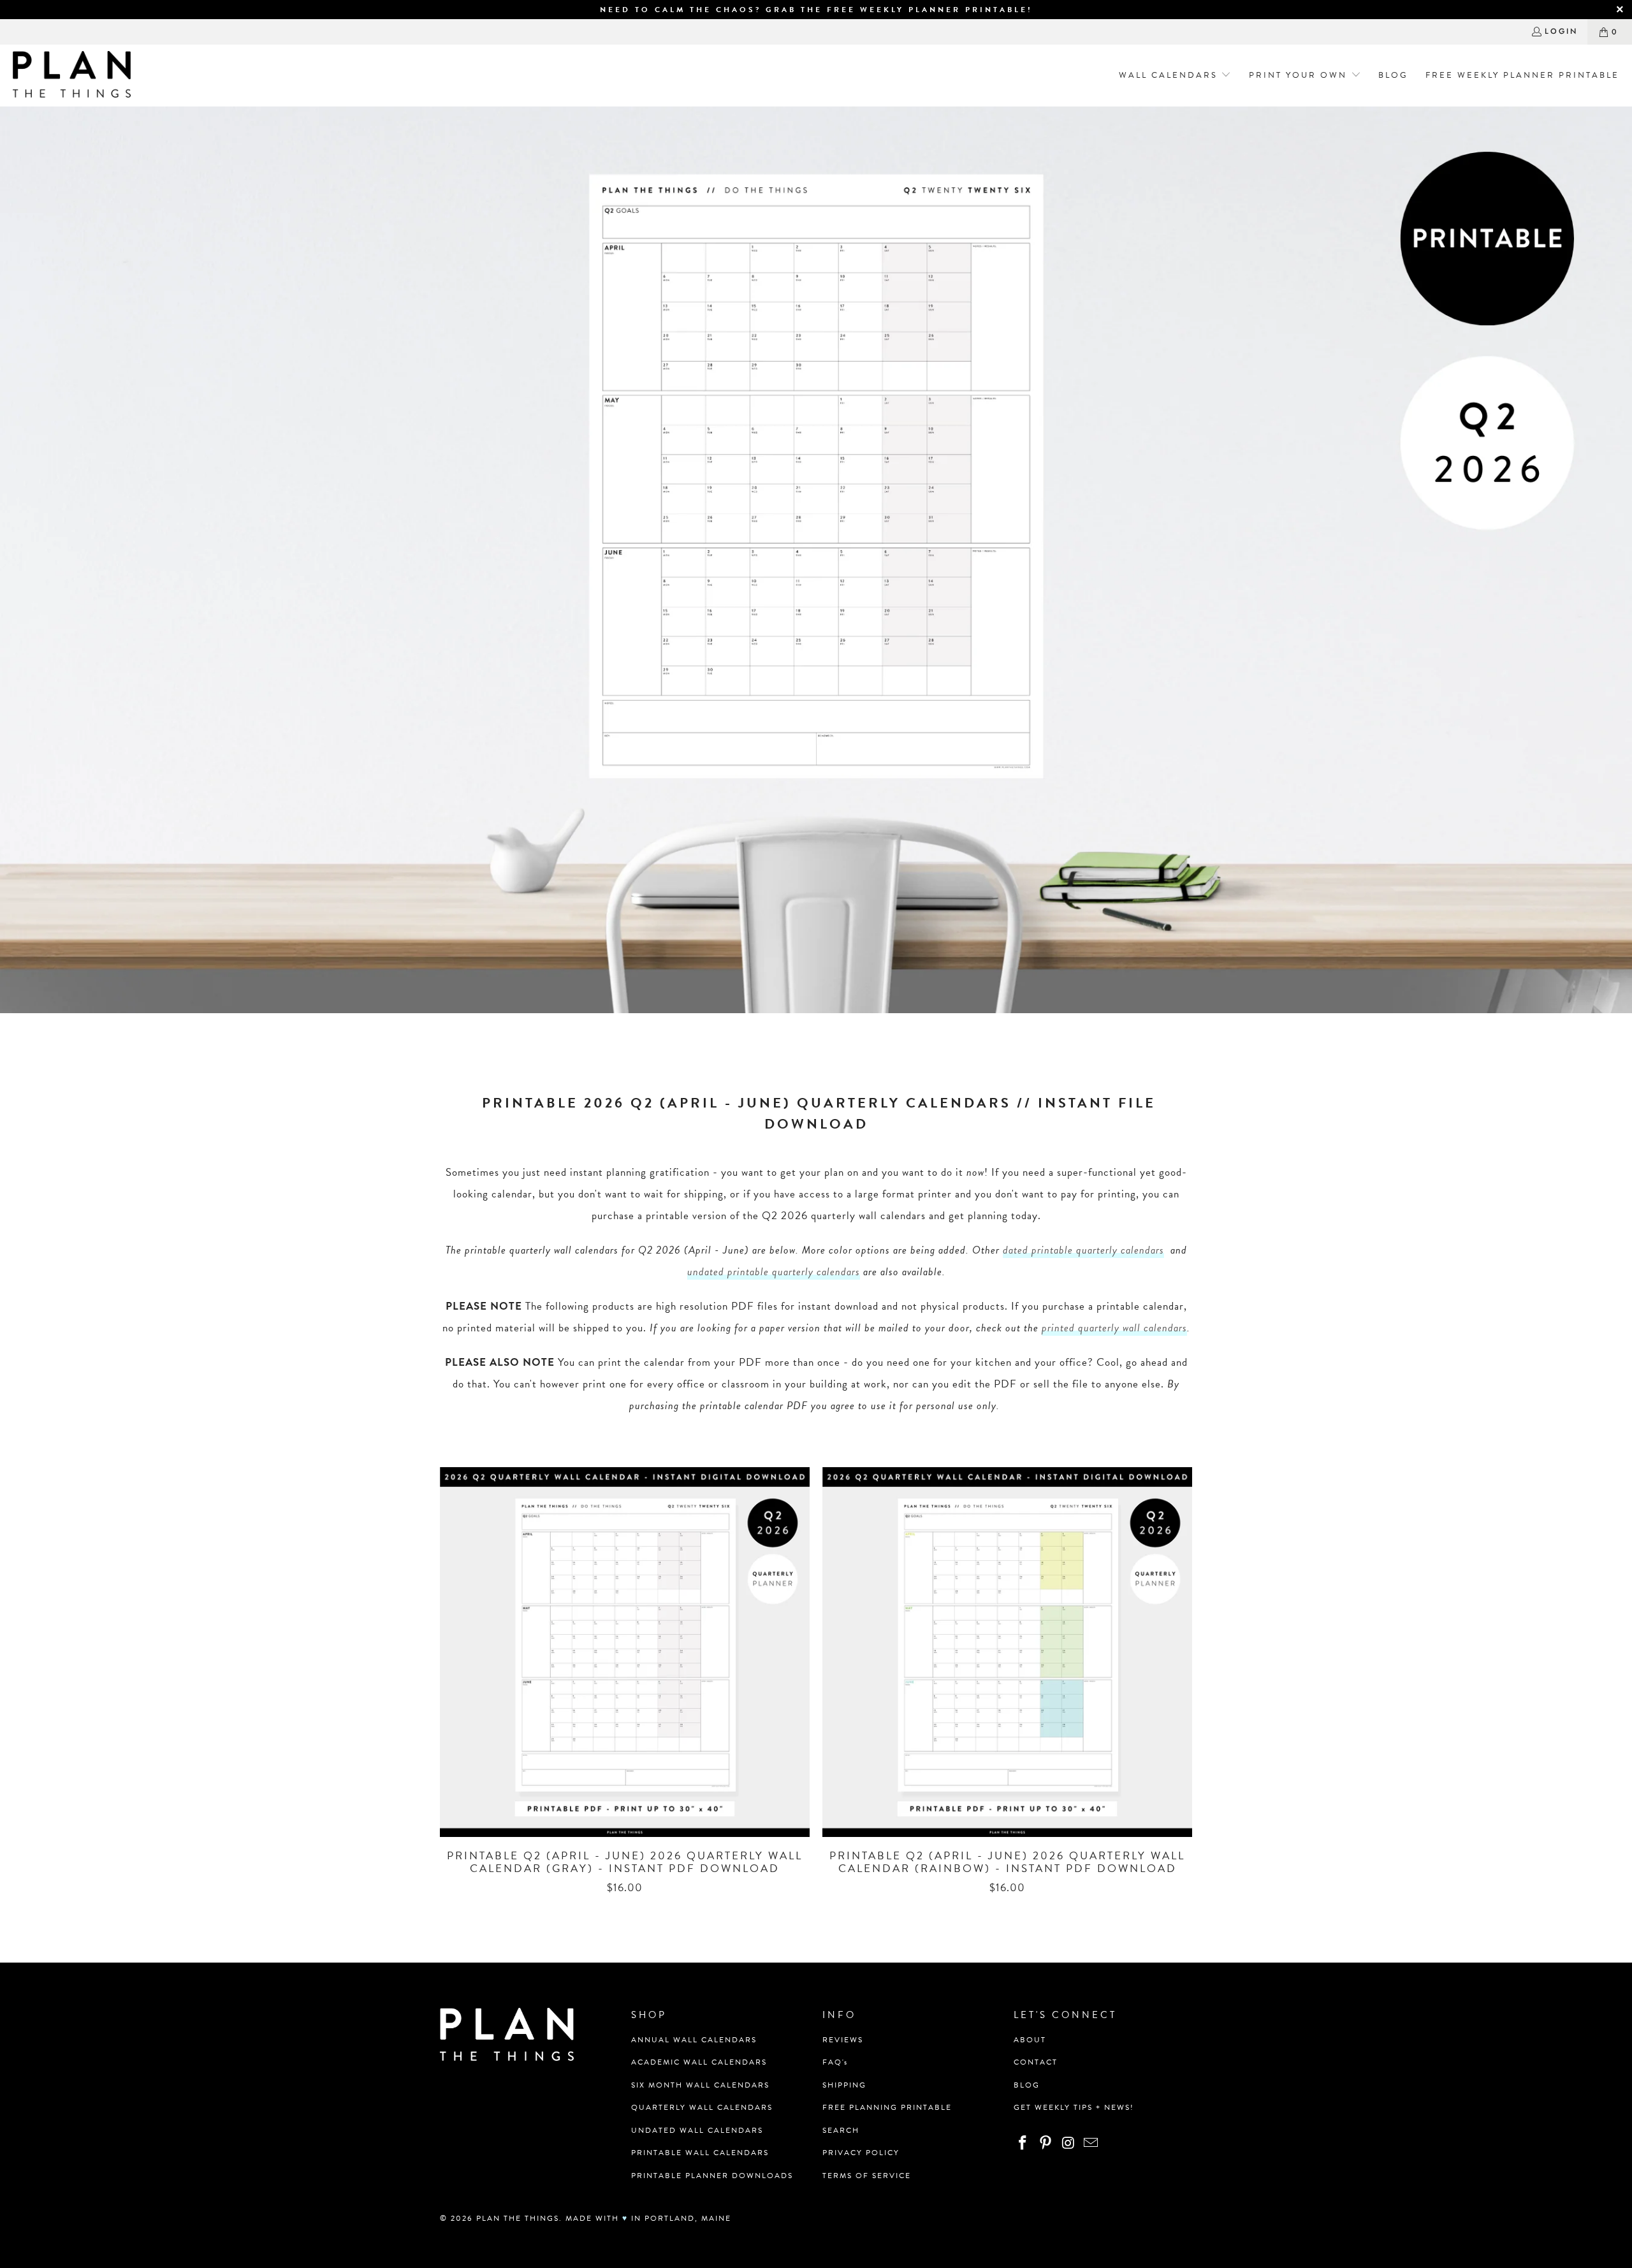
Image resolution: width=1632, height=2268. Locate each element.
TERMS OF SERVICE (867, 2176)
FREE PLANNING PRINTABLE (887, 2107)
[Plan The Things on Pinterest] (1046, 2144)
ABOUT (1030, 2040)
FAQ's (835, 2062)
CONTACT (1036, 2062)
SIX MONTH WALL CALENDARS (700, 2085)
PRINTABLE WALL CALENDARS (700, 2153)
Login (1561, 31)
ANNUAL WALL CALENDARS (694, 2040)
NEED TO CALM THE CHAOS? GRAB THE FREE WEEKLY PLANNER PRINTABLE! (816, 10)
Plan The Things (518, 2218)
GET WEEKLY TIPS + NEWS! (1074, 2107)
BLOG (1027, 2085)
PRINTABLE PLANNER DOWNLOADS (712, 2176)
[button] (1171, 76)
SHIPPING (844, 2085)
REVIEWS (843, 2040)
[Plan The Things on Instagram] (1068, 2144)
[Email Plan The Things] (1091, 2144)
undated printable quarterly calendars (774, 1272)
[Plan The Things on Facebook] (1023, 2144)
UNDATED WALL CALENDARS (697, 2130)
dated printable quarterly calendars (1083, 1250)
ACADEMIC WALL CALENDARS (699, 2062)
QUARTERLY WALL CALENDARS (702, 2107)
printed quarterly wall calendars (1114, 1328)
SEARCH (841, 2130)
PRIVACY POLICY (861, 2153)
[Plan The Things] (72, 76)
